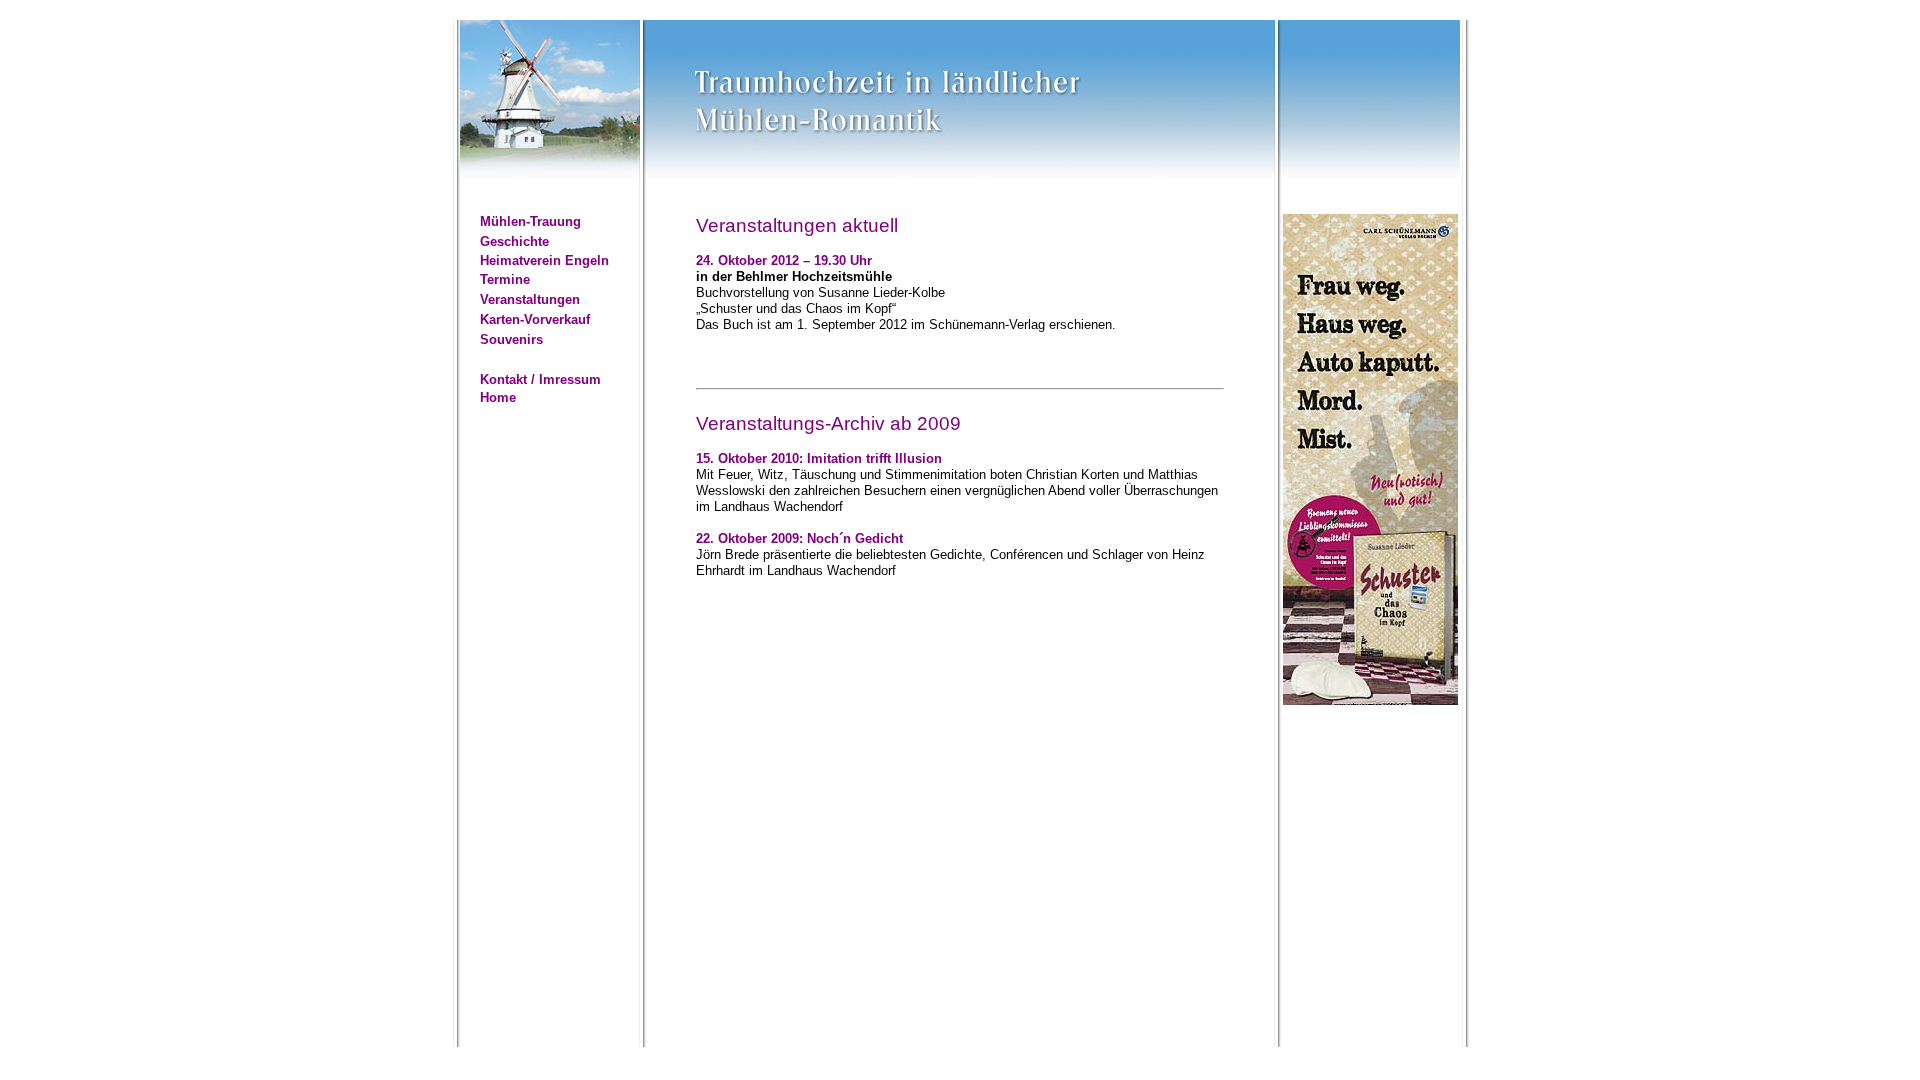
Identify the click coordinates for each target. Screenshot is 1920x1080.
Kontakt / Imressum (540, 379)
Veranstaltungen (530, 299)
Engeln (587, 260)
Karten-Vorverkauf (535, 319)
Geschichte (514, 241)
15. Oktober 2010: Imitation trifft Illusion (819, 458)
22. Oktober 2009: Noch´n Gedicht (799, 538)
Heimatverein (520, 260)
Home (498, 397)
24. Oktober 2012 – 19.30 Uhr (784, 260)
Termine (505, 279)
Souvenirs (511, 339)
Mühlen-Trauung (530, 221)
